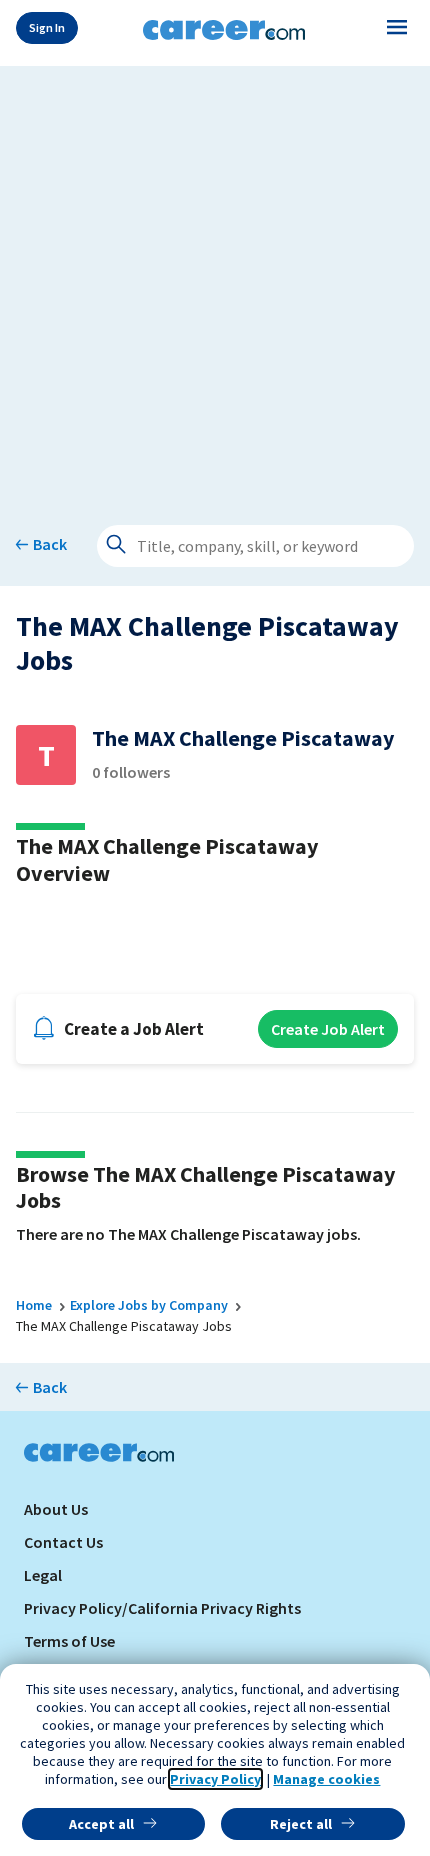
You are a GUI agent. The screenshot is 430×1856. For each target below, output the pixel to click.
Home (34, 1305)
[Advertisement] (215, 281)
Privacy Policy (215, 1779)
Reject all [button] (301, 1824)
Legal (43, 1575)
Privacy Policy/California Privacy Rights (162, 1608)
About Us (56, 1509)
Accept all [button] (101, 1824)
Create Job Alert (328, 1029)
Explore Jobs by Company (149, 1305)
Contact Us (63, 1542)
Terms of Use (69, 1641)
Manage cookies (326, 1779)
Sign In (47, 27)
